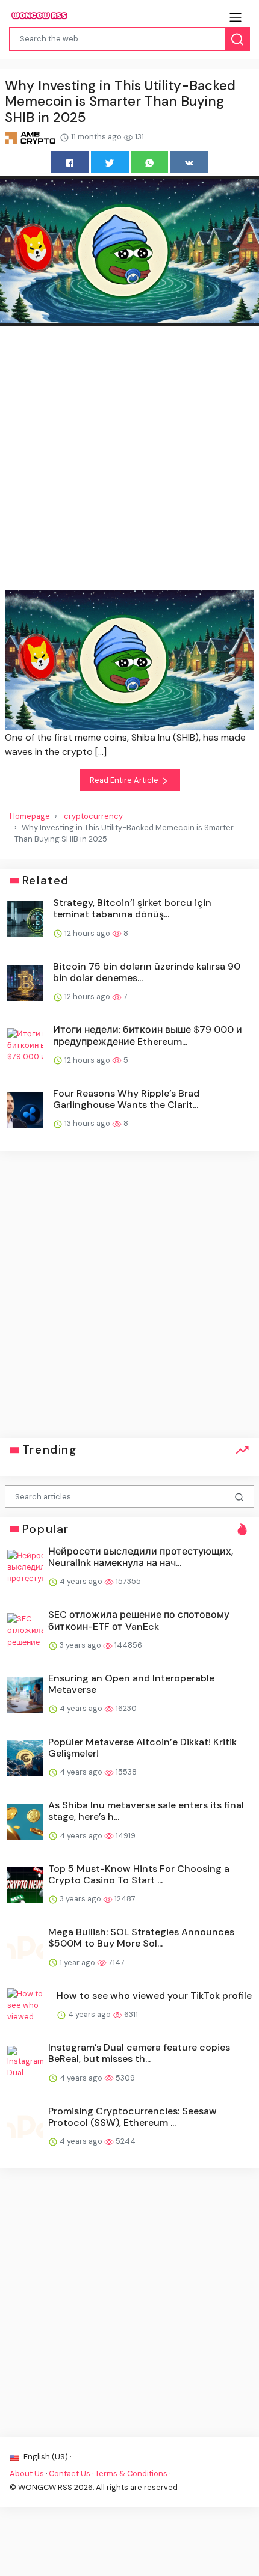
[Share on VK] (189, 162)
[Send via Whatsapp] (150, 162)
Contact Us (70, 2474)
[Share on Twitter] (110, 162)
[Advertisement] (129, 460)
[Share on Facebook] (70, 162)
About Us (27, 2474)
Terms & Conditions (131, 2474)
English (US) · (46, 2457)
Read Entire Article (125, 780)
